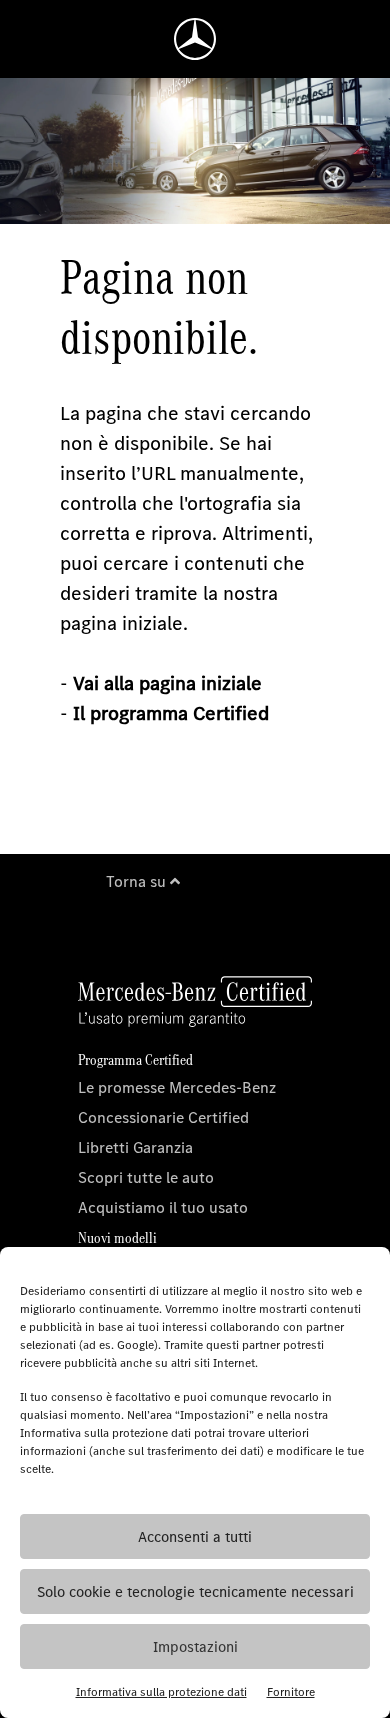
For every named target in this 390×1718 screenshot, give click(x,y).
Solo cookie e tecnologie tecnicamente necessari (195, 1592)
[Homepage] (195, 39)
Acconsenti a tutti (195, 1537)
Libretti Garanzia (135, 1147)
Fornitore (291, 1692)
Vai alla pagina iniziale (167, 683)
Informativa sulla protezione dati (161, 1692)
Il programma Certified (171, 713)
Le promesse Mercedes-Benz (177, 1087)
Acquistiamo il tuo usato (163, 1207)
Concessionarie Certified (163, 1117)
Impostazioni (195, 1647)
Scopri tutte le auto (146, 1177)
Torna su (138, 881)
